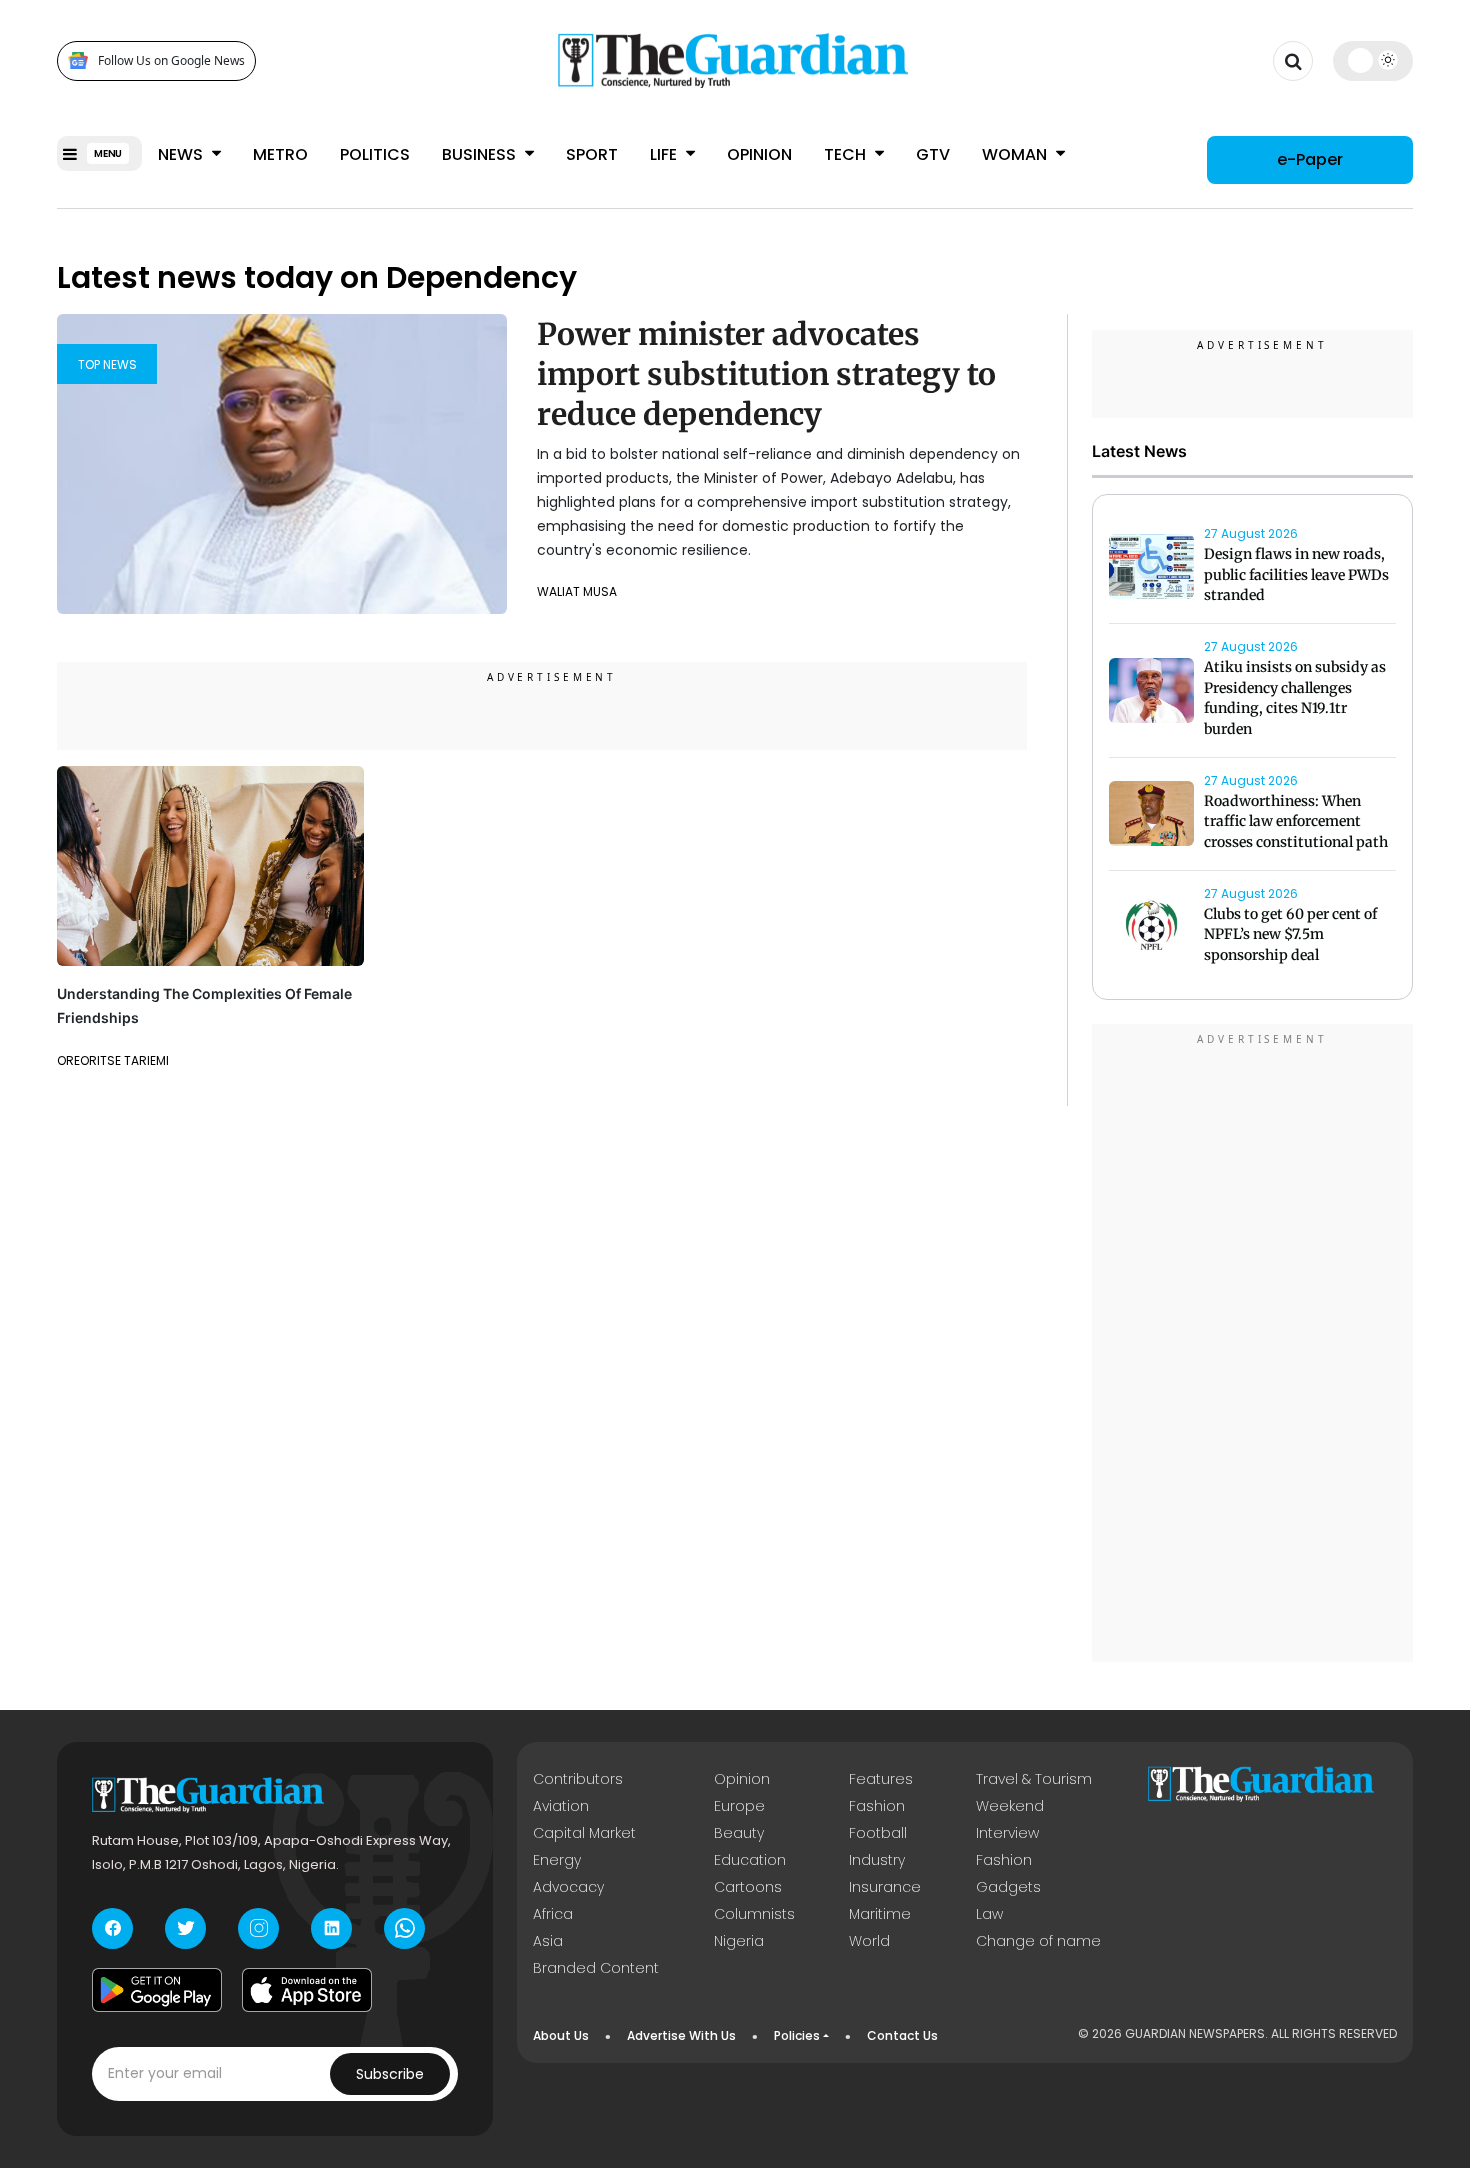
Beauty (739, 1833)
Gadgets (1008, 1887)
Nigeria (739, 1941)
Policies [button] (797, 2035)
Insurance (885, 1887)
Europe (739, 1806)
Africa (553, 1914)
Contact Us (902, 2035)
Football (878, 1833)
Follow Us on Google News (171, 60)
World (869, 1941)
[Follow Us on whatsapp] (404, 1928)
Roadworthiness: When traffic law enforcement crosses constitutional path (1296, 822)
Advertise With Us (681, 2035)
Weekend (1010, 1806)
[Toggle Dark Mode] (1373, 60)
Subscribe (390, 2074)
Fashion (877, 1806)
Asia (548, 1941)
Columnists (754, 1914)
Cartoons (748, 1887)
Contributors (578, 1779)
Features (881, 1779)
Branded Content (596, 1968)
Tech (847, 154)
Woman (1016, 154)
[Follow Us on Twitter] (185, 1928)
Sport (592, 154)
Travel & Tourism (1034, 1779)
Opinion (759, 154)
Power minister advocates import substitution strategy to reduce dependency (766, 374)
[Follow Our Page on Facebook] (112, 1928)
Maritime (880, 1914)
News (182, 154)
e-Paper (1310, 159)
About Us (561, 2035)
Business (481, 154)
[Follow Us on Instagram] (258, 1928)
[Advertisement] (1253, 1346)
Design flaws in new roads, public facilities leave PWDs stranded (1296, 575)
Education (750, 1860)
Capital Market (584, 1833)
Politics (375, 154)
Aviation (561, 1806)
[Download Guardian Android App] (157, 1990)
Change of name (1038, 1941)
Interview (1007, 1833)
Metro (280, 154)
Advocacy (568, 1887)
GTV (933, 154)
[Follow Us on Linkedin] (331, 1928)
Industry (877, 1860)
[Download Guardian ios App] (307, 1990)
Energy (557, 1860)
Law (989, 1914)
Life (665, 154)
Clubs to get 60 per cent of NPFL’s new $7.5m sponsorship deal (1290, 935)
